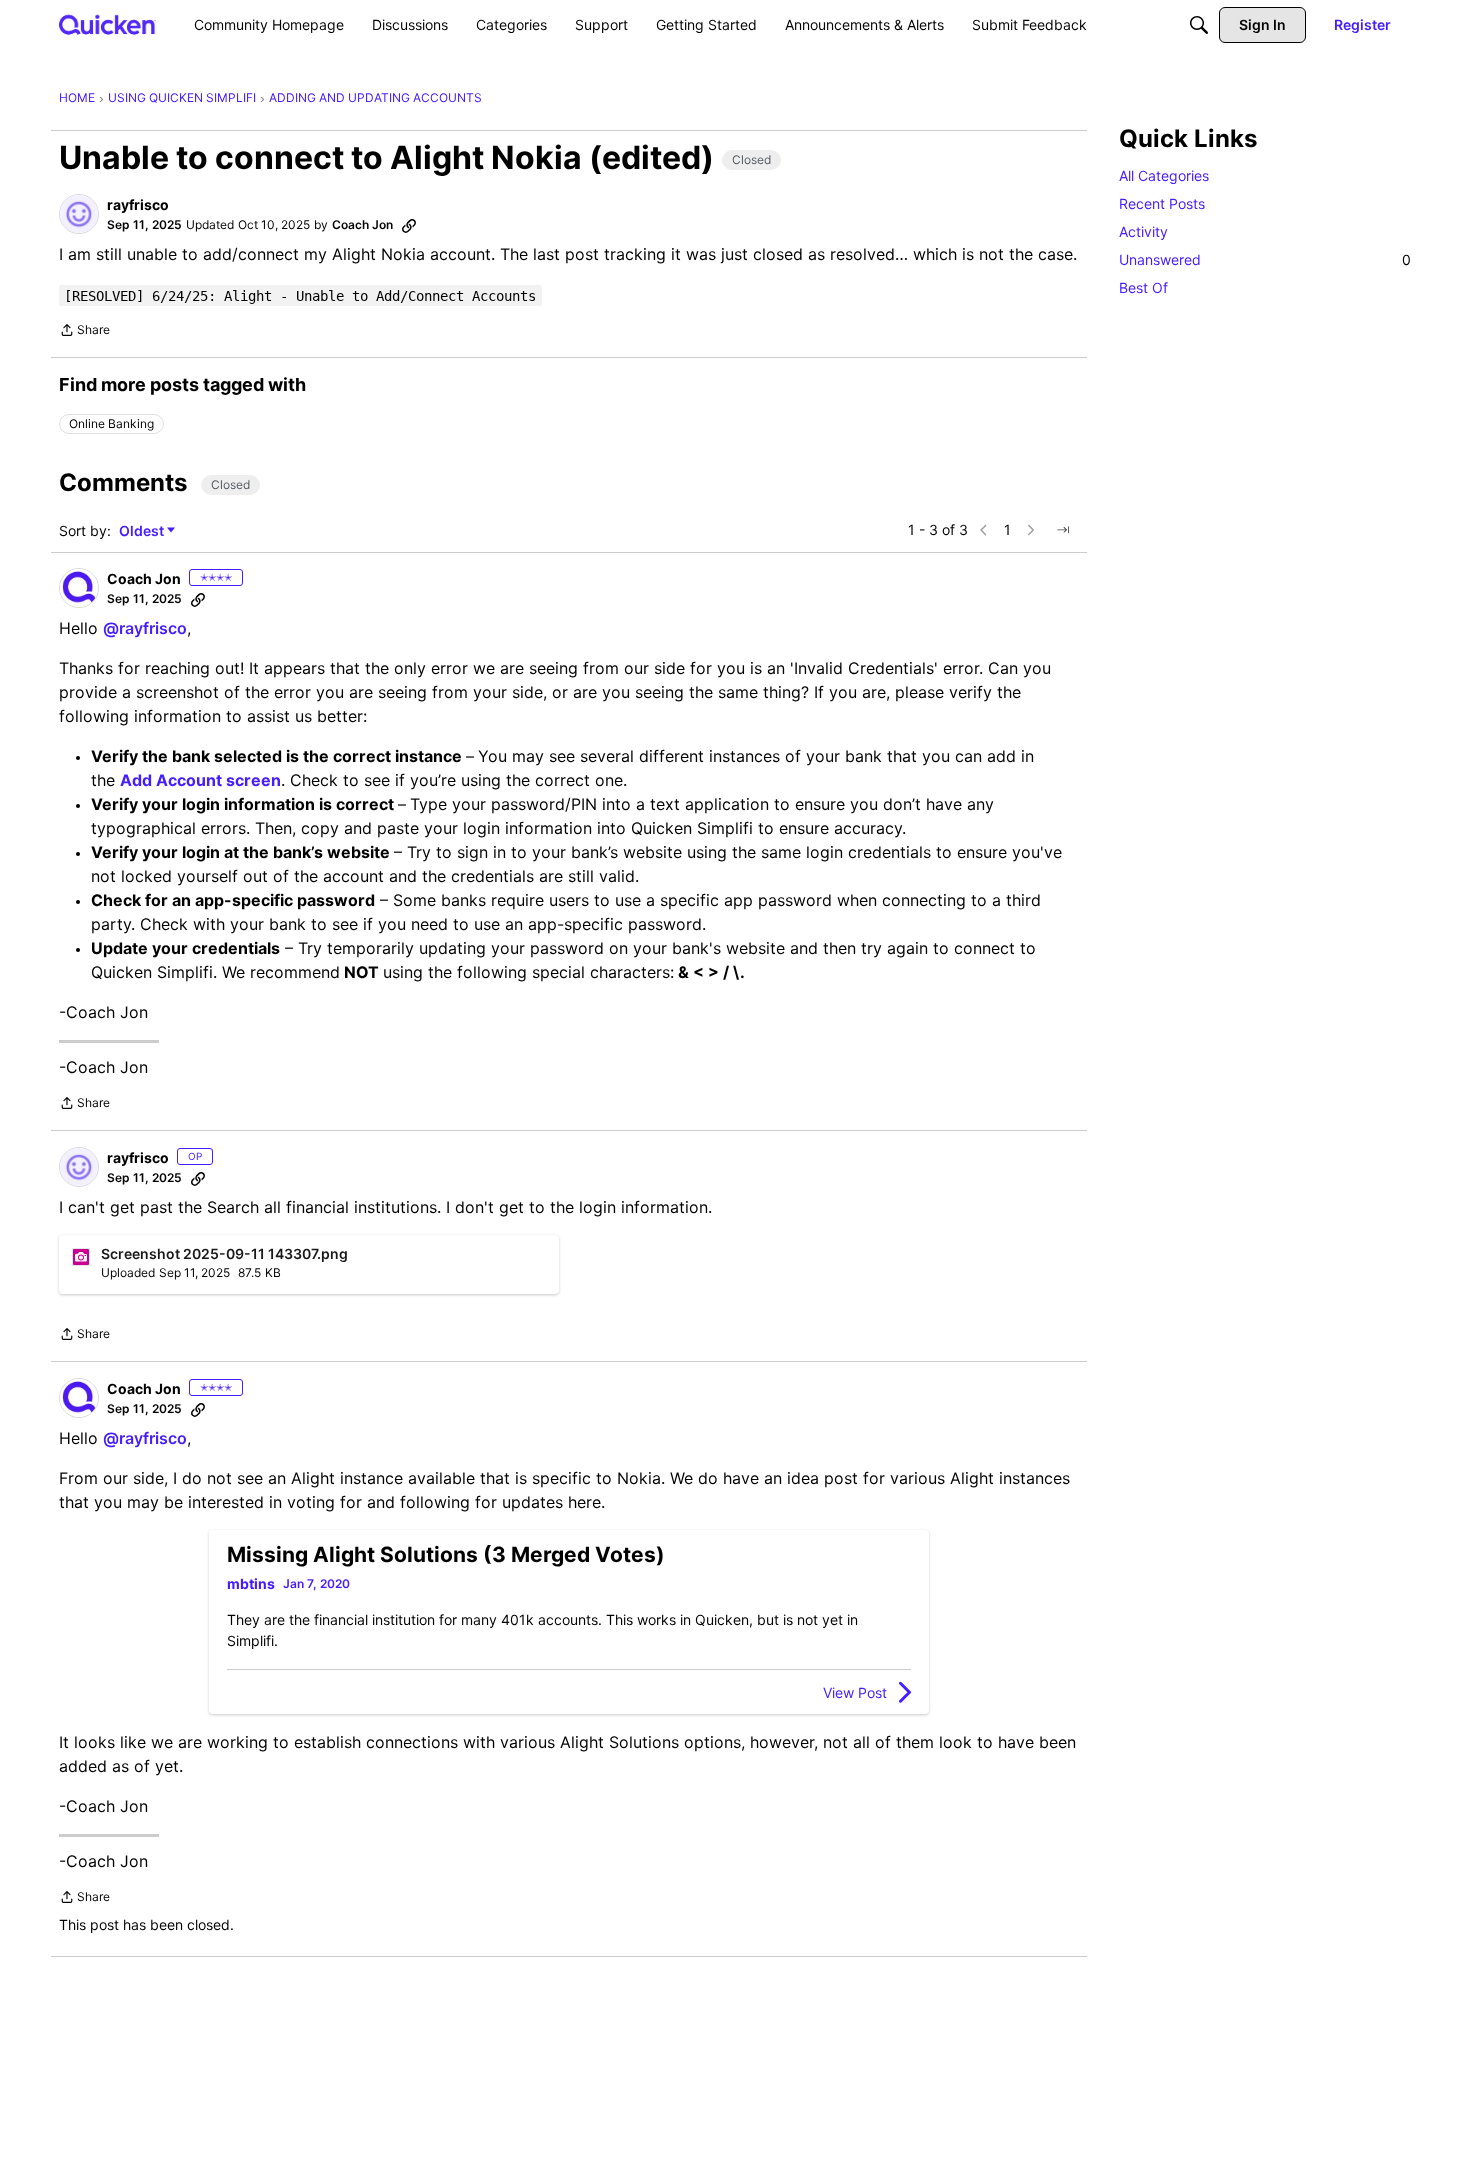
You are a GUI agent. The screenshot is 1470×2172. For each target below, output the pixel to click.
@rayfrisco (145, 628)
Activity (1143, 231)
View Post (855, 1692)
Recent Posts (1162, 203)
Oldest (143, 531)
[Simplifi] (107, 24)
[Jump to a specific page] (1063, 530)
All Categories (1164, 175)
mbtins (251, 1583)
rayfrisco (138, 204)
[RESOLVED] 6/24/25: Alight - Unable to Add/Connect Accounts (300, 296)
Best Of (1143, 287)
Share (84, 332)
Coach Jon (362, 224)
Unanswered (1265, 259)
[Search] (1199, 25)
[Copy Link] (409, 225)
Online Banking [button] (111, 423)
